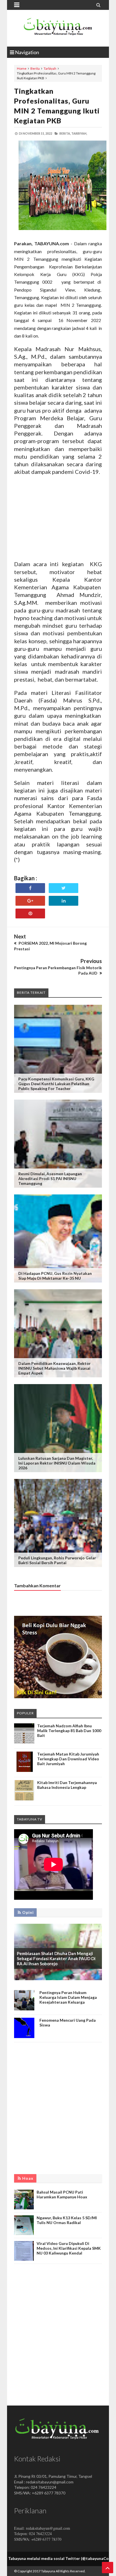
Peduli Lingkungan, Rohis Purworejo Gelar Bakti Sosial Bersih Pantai (57, 1560)
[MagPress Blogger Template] (58, 28)
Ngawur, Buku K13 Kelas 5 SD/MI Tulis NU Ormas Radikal (67, 2220)
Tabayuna (48, 2571)
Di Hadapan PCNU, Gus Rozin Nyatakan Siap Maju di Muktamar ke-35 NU (55, 1276)
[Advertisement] (58, 518)
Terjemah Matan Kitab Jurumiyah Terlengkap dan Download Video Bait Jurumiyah (68, 1759)
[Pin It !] (30, 913)
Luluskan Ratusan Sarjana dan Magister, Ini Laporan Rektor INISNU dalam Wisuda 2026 (57, 1463)
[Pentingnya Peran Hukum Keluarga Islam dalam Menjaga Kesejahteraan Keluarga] (24, 2009)
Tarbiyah (50, 68)
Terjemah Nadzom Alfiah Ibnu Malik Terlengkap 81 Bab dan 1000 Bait (69, 1731)
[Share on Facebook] (30, 888)
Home (22, 68)
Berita (35, 68)
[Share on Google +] (30, 901)
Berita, (65, 133)
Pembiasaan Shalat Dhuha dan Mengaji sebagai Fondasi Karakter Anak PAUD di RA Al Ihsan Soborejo (56, 1958)
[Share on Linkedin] (63, 901)
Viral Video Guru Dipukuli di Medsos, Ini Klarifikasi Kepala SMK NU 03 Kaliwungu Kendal (69, 2248)
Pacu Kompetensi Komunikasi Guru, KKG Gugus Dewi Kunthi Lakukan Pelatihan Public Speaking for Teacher (56, 1084)
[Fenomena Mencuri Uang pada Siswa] (24, 2036)
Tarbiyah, (79, 133)
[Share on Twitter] (63, 888)
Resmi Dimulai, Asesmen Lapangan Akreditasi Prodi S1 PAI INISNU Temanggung (50, 1178)
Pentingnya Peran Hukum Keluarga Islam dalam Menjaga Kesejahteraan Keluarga (68, 1997)
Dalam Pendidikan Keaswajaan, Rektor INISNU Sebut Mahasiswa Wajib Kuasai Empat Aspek (54, 1368)
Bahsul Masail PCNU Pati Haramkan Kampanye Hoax (62, 2194)
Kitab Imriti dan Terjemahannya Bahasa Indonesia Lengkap (67, 1785)
